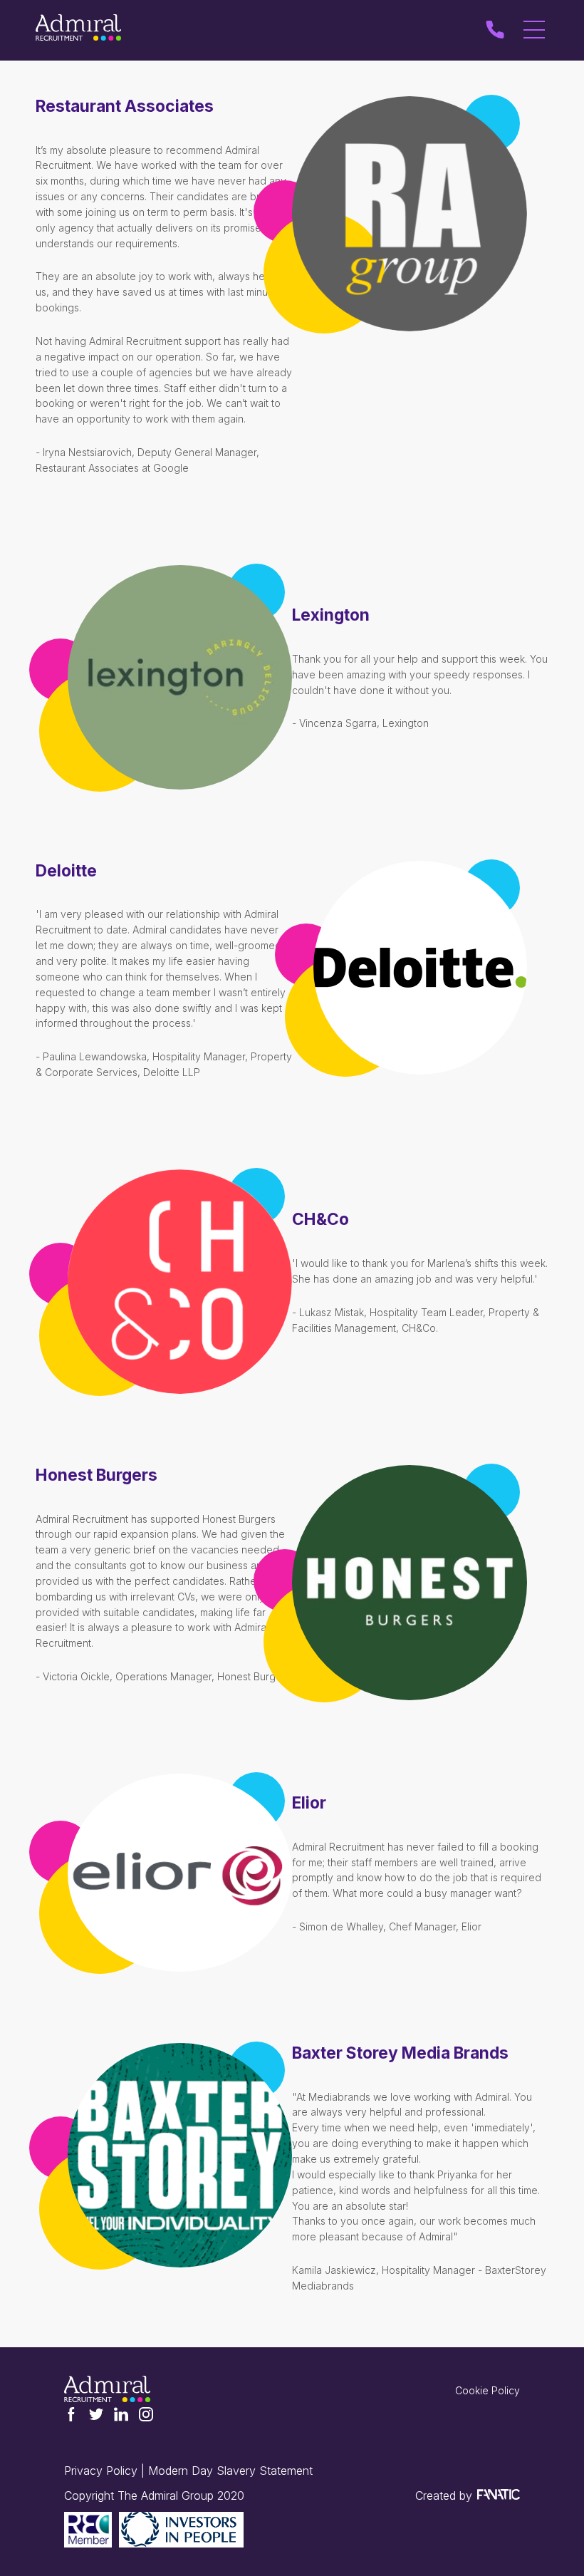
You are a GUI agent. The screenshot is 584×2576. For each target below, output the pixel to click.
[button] (534, 30)
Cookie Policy (487, 2390)
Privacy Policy (101, 2471)
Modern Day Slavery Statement (230, 2471)
